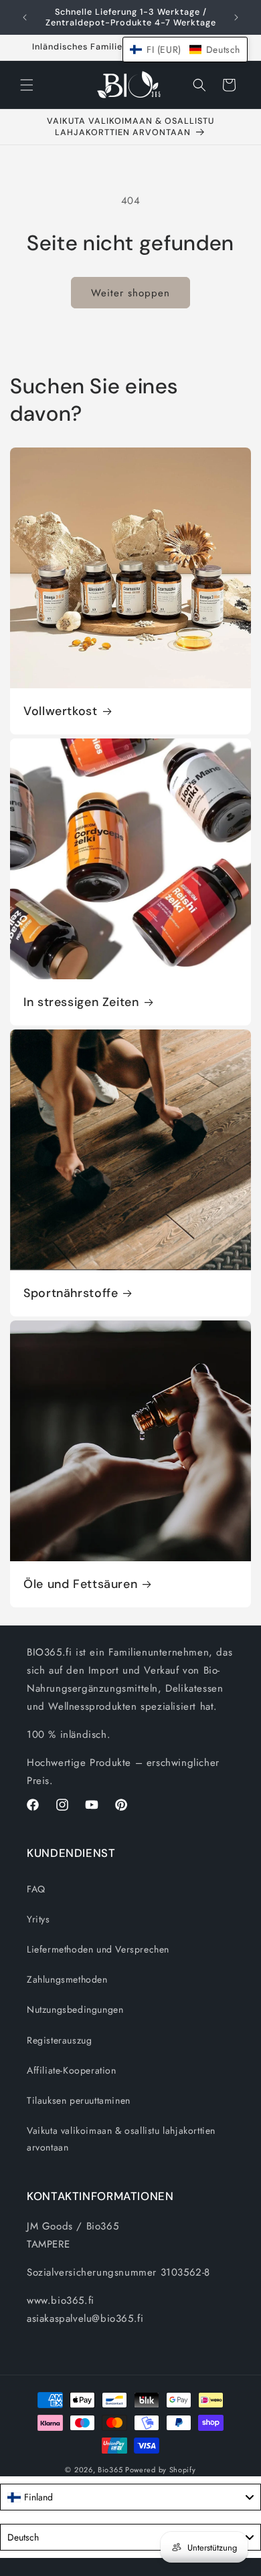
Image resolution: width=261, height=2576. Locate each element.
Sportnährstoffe (71, 1293)
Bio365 (110, 2470)
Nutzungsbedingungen (75, 2009)
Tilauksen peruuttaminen (79, 2100)
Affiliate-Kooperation (72, 2070)
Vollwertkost (61, 711)
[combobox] (130, 2497)
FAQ (36, 1889)
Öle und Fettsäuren (80, 1584)
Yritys (38, 1919)
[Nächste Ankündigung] (236, 17)
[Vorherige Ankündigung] (25, 17)
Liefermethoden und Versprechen (98, 1949)
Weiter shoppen (130, 293)
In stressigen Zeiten (81, 1002)
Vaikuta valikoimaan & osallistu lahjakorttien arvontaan (121, 2139)
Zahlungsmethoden (67, 1979)
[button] (27, 85)
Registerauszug (59, 2040)
